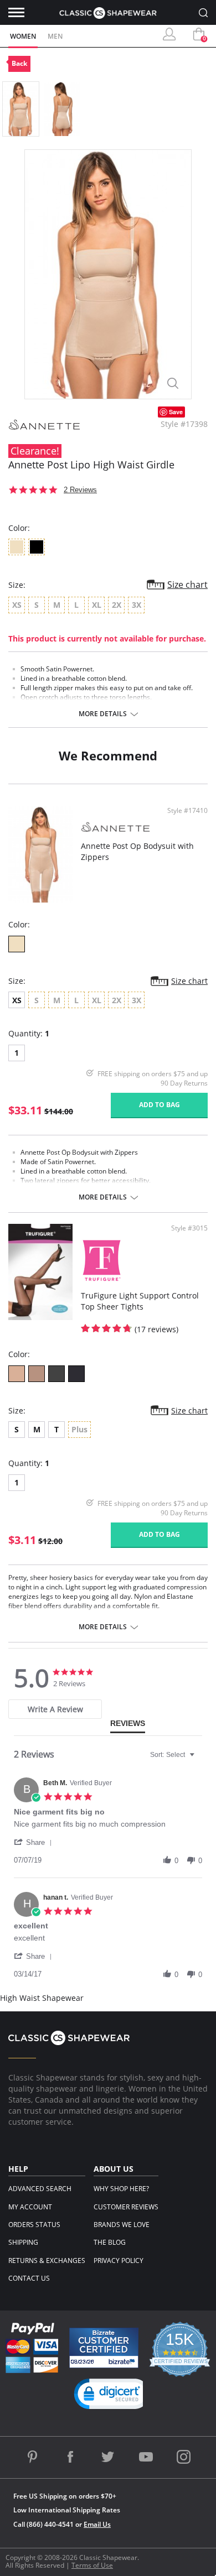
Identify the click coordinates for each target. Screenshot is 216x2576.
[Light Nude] (17, 1374)
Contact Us (29, 2278)
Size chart (187, 585)
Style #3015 (189, 1228)
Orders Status (34, 2225)
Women (23, 36)
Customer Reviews (126, 2207)
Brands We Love (122, 2225)
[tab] (55, 1709)
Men (55, 36)
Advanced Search (40, 2189)
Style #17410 (187, 811)
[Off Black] (56, 1374)
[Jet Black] (76, 1374)
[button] (35, 1842)
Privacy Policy (119, 2260)
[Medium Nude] (37, 1374)
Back (19, 63)
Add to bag (160, 1105)
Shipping (23, 2242)
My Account (30, 2207)
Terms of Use (92, 2565)
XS (17, 1000)
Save (176, 412)
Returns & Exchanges (47, 2260)
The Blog (110, 2242)
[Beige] (17, 944)
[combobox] (174, 1755)
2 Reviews (80, 490)
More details (103, 714)
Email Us (97, 2524)
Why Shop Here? (121, 2189)
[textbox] (200, 1759)
